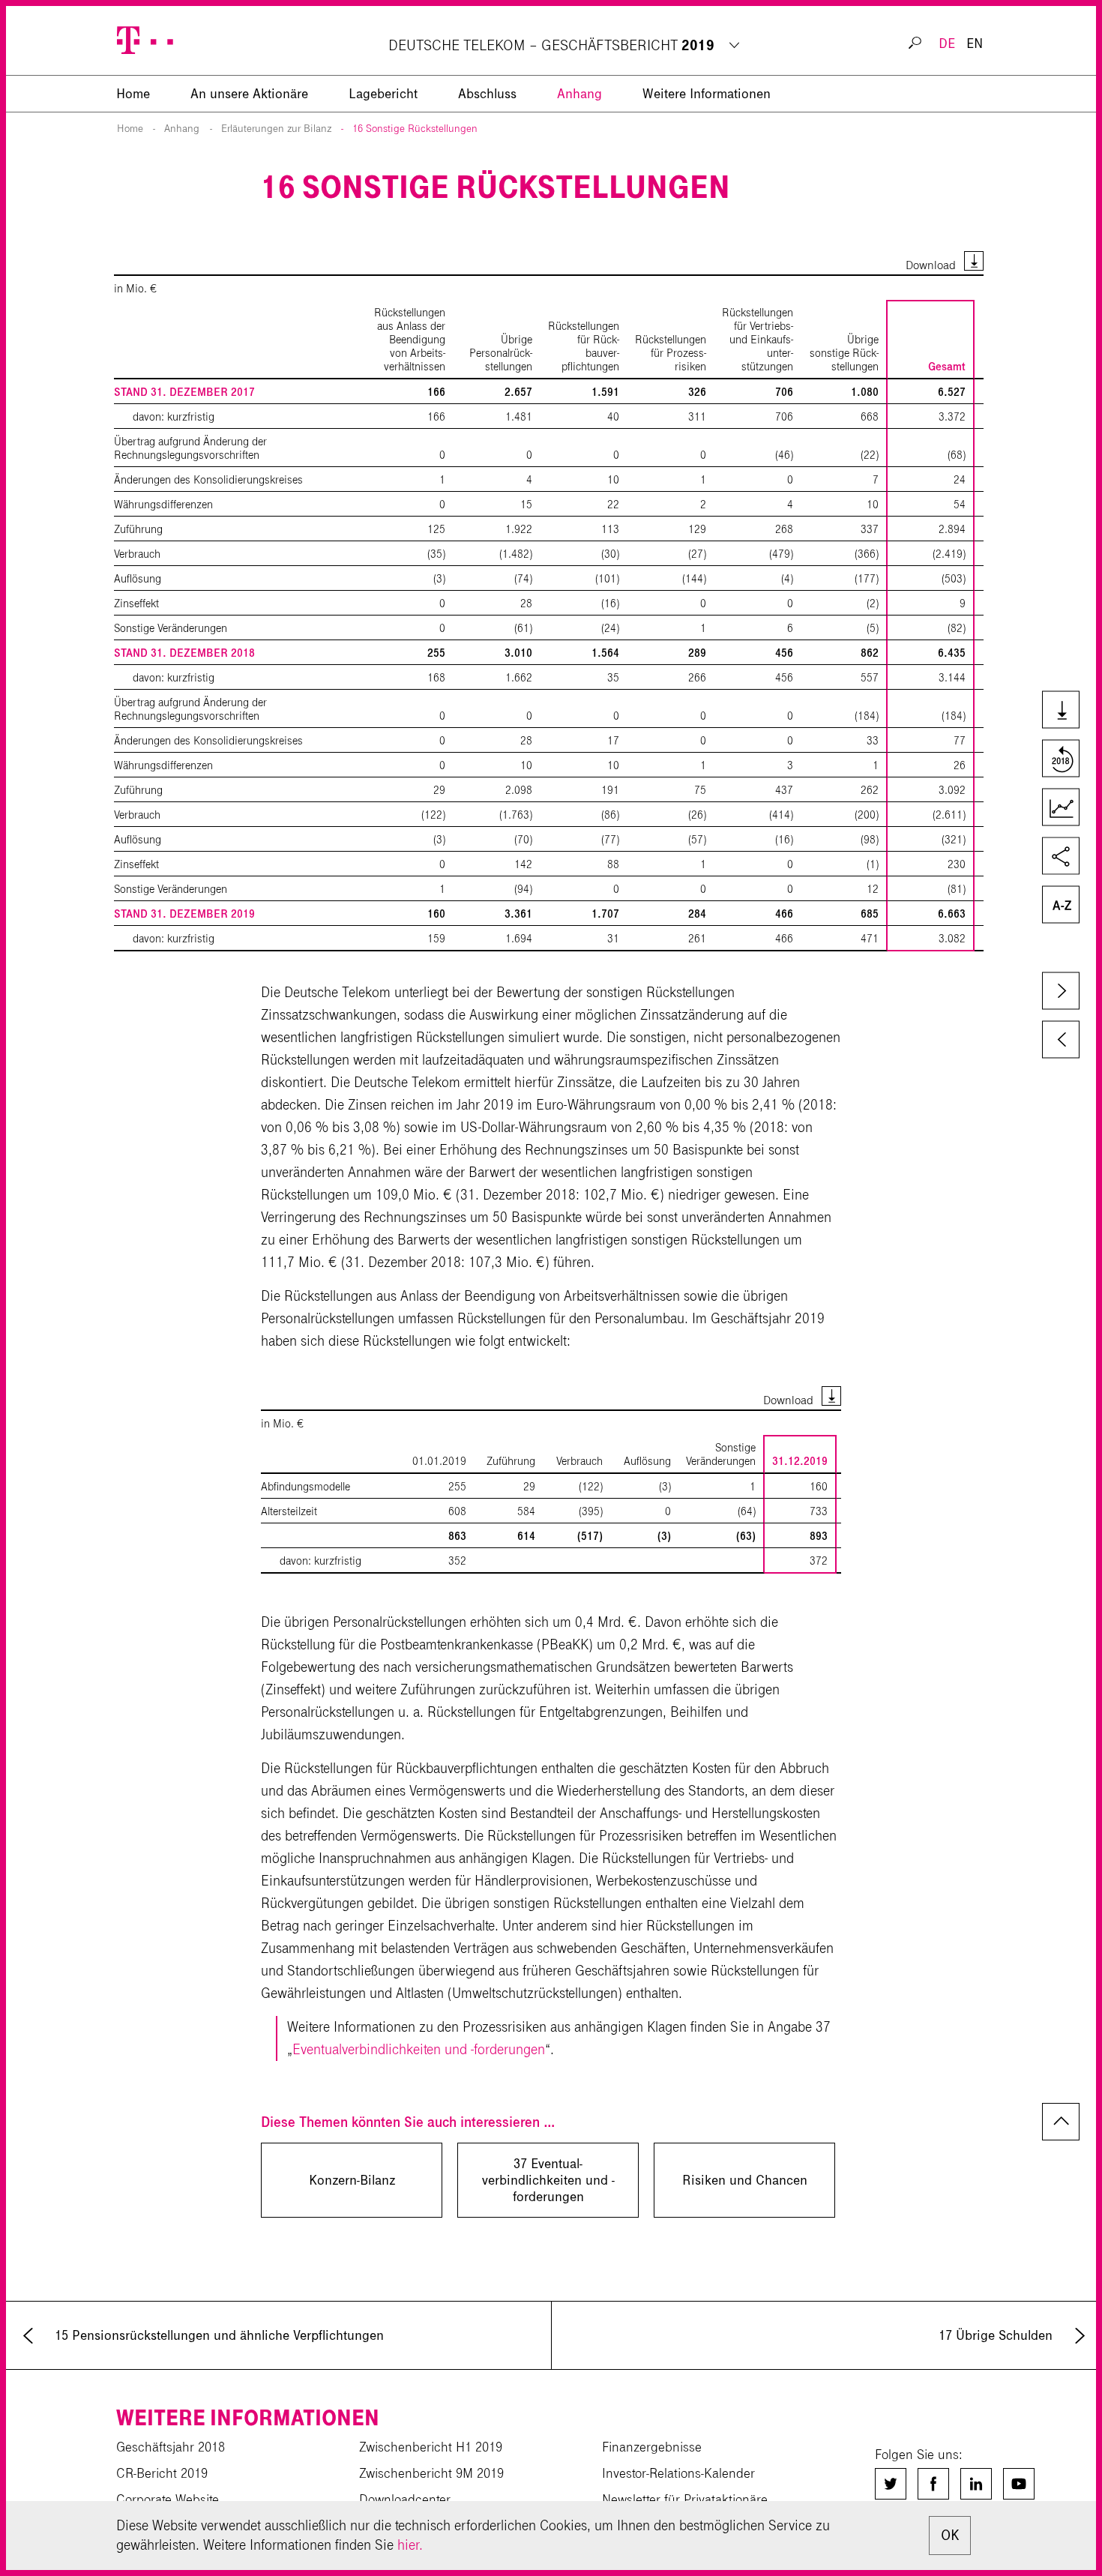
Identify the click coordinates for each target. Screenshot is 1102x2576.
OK (950, 2535)
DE (947, 43)
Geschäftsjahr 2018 (171, 2447)
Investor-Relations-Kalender (678, 2473)
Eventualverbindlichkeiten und (419, 2049)
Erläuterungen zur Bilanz (276, 129)
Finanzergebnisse (652, 2447)
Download (931, 265)
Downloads (1059, 711)
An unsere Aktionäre (249, 94)
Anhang (579, 94)
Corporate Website (168, 2500)
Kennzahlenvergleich (1059, 809)
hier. (410, 2545)
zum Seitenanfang (1061, 2122)
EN (975, 43)
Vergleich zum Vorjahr (1059, 760)
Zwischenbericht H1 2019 (431, 2447)
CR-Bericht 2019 (162, 2473)
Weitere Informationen (707, 94)
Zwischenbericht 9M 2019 (431, 2473)
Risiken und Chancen (745, 2180)
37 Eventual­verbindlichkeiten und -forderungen (548, 2180)
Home (130, 129)
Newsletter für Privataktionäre (685, 2500)
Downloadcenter (405, 2500)
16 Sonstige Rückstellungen (415, 129)
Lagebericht (383, 94)
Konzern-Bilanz (352, 2180)
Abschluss (487, 94)
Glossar (1059, 906)
